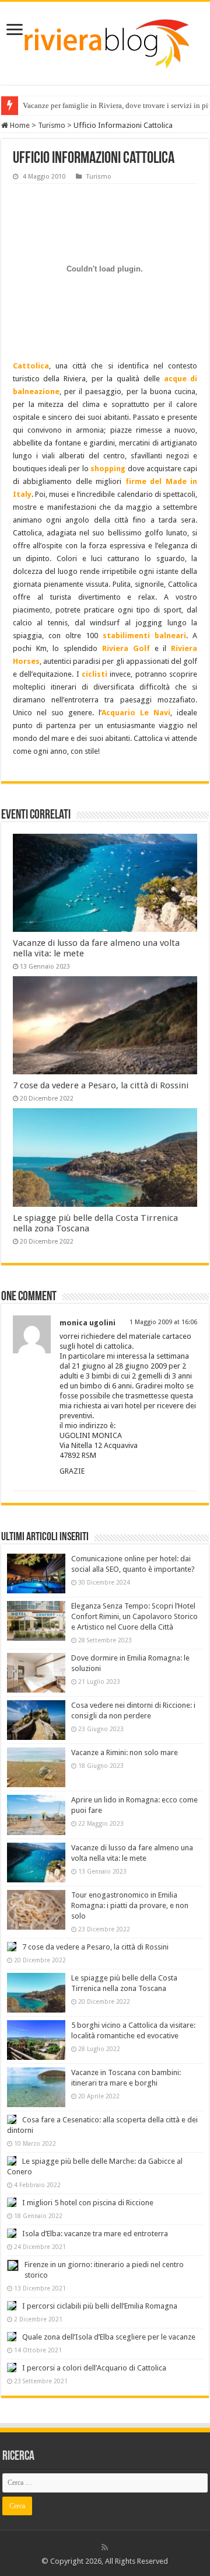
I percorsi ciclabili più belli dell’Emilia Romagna (100, 2306)
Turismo (52, 125)
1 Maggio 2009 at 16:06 (163, 1322)
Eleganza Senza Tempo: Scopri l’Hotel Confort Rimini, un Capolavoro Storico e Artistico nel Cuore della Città (134, 1616)
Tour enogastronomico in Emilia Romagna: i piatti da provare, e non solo (130, 1905)
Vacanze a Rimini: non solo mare (125, 1752)
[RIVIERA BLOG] (105, 41)
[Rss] (105, 2547)
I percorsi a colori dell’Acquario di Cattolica (94, 2368)
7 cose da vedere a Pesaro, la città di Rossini (101, 1085)
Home (19, 125)
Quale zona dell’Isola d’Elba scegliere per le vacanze (109, 2337)
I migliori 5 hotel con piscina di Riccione (88, 2203)
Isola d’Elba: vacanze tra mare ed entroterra (95, 2234)
